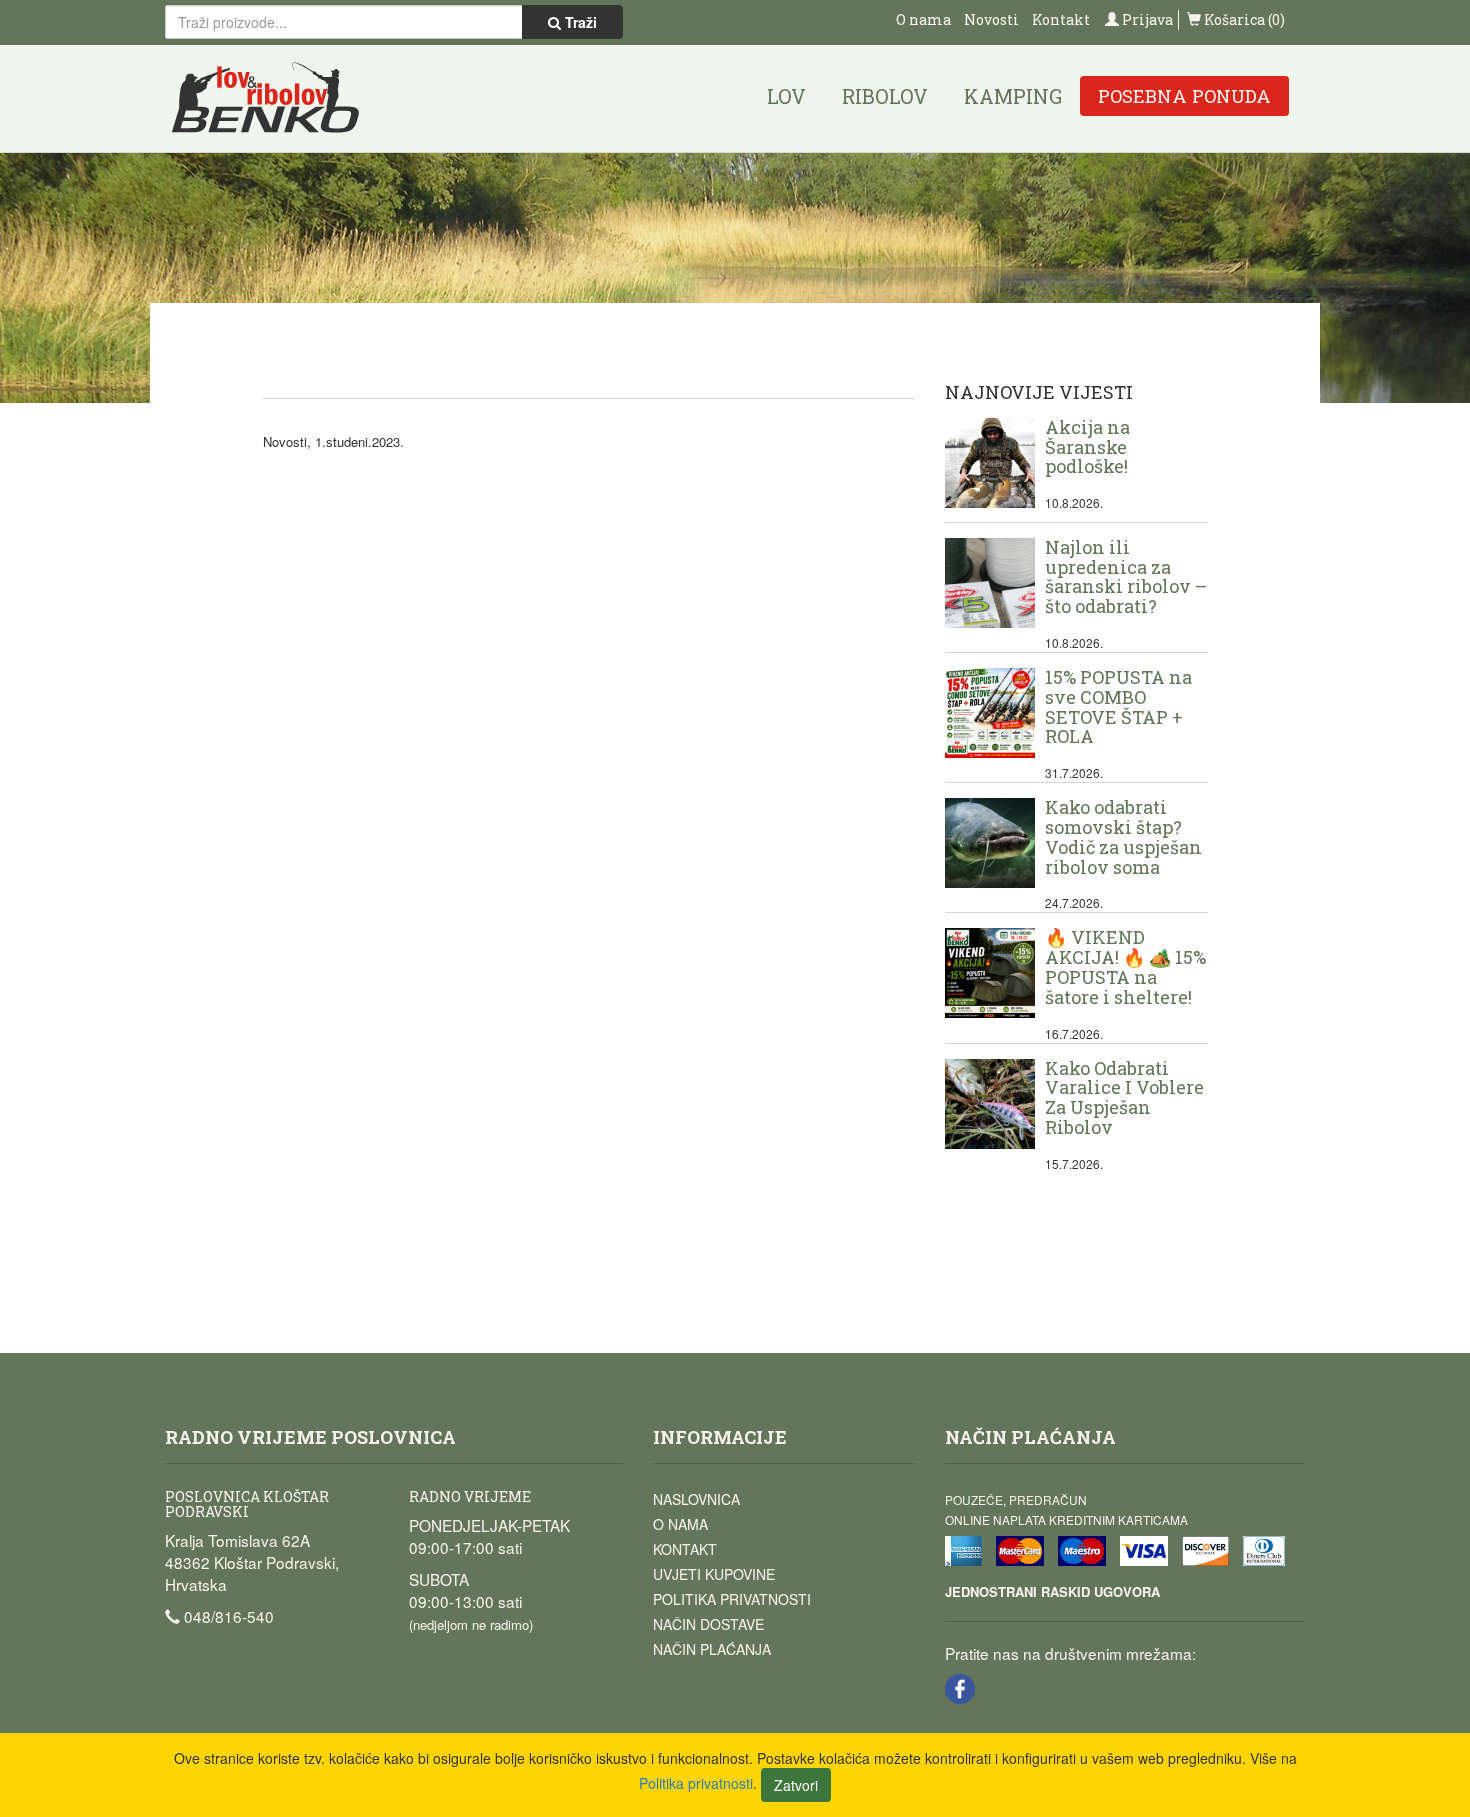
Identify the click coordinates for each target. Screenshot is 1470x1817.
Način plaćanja (712, 1649)
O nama (923, 19)
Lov (786, 96)
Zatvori (796, 1785)
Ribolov (885, 96)
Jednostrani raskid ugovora (1052, 1591)
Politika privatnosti (732, 1599)
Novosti (991, 19)
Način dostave (708, 1624)
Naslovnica (696, 1499)
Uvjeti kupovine (714, 1574)
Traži (579, 22)
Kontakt (1061, 19)
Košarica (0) (1243, 19)
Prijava (1146, 19)
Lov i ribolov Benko (266, 98)
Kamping (1013, 96)
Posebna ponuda (1184, 96)
